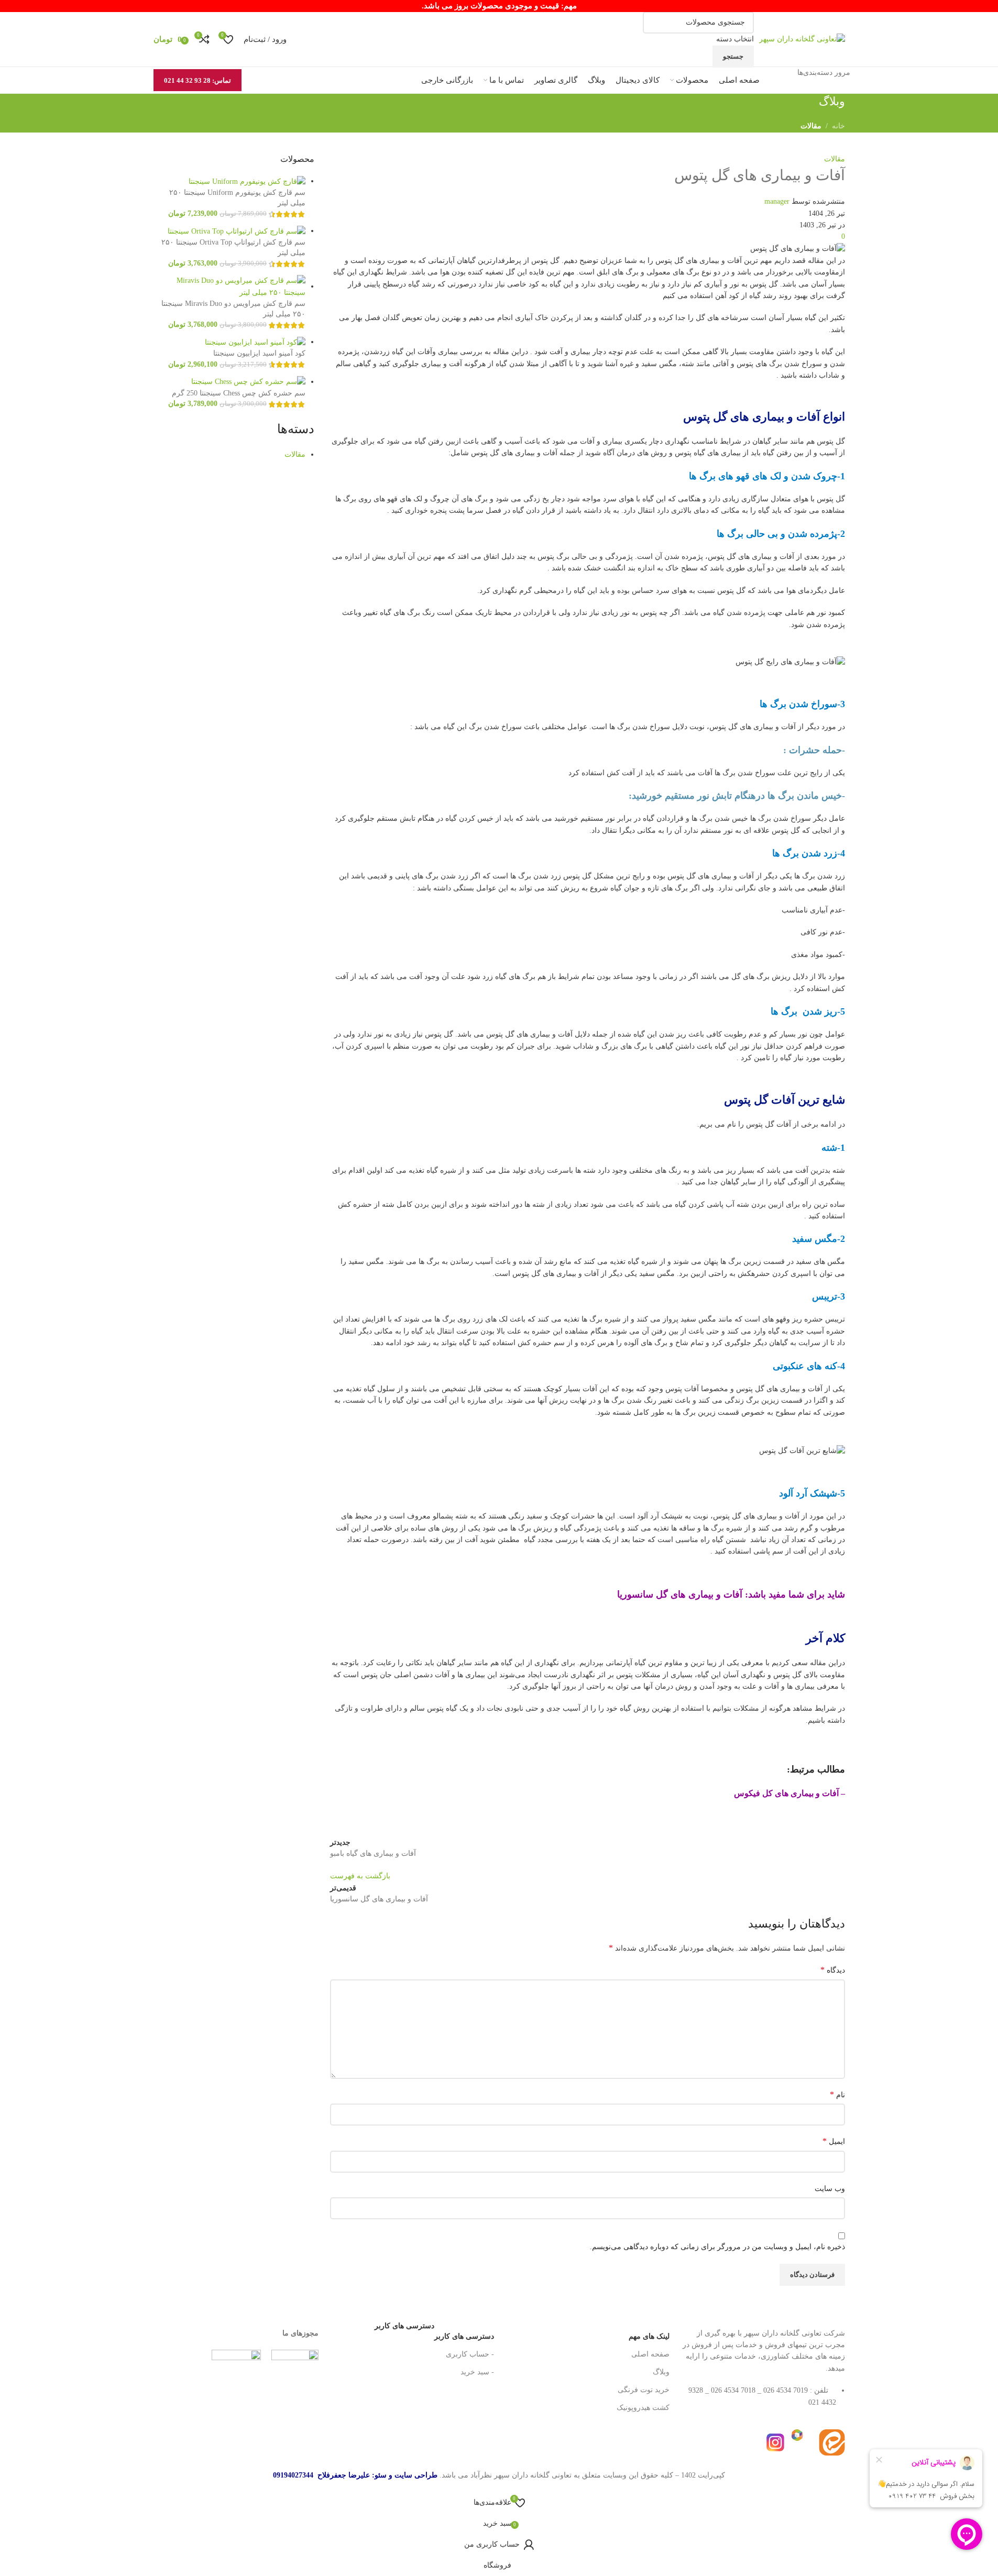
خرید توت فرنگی (644, 2390)
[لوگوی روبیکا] (804, 2442)
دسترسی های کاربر (434, 2334)
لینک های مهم (649, 2336)
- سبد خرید (477, 2372)
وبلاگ (661, 2372)
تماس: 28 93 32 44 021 (198, 80)
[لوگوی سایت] (802, 39)
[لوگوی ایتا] (832, 2442)
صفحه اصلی (650, 2354)
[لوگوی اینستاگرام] (775, 2442)
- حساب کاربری (470, 2354)
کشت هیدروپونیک (643, 2408)
